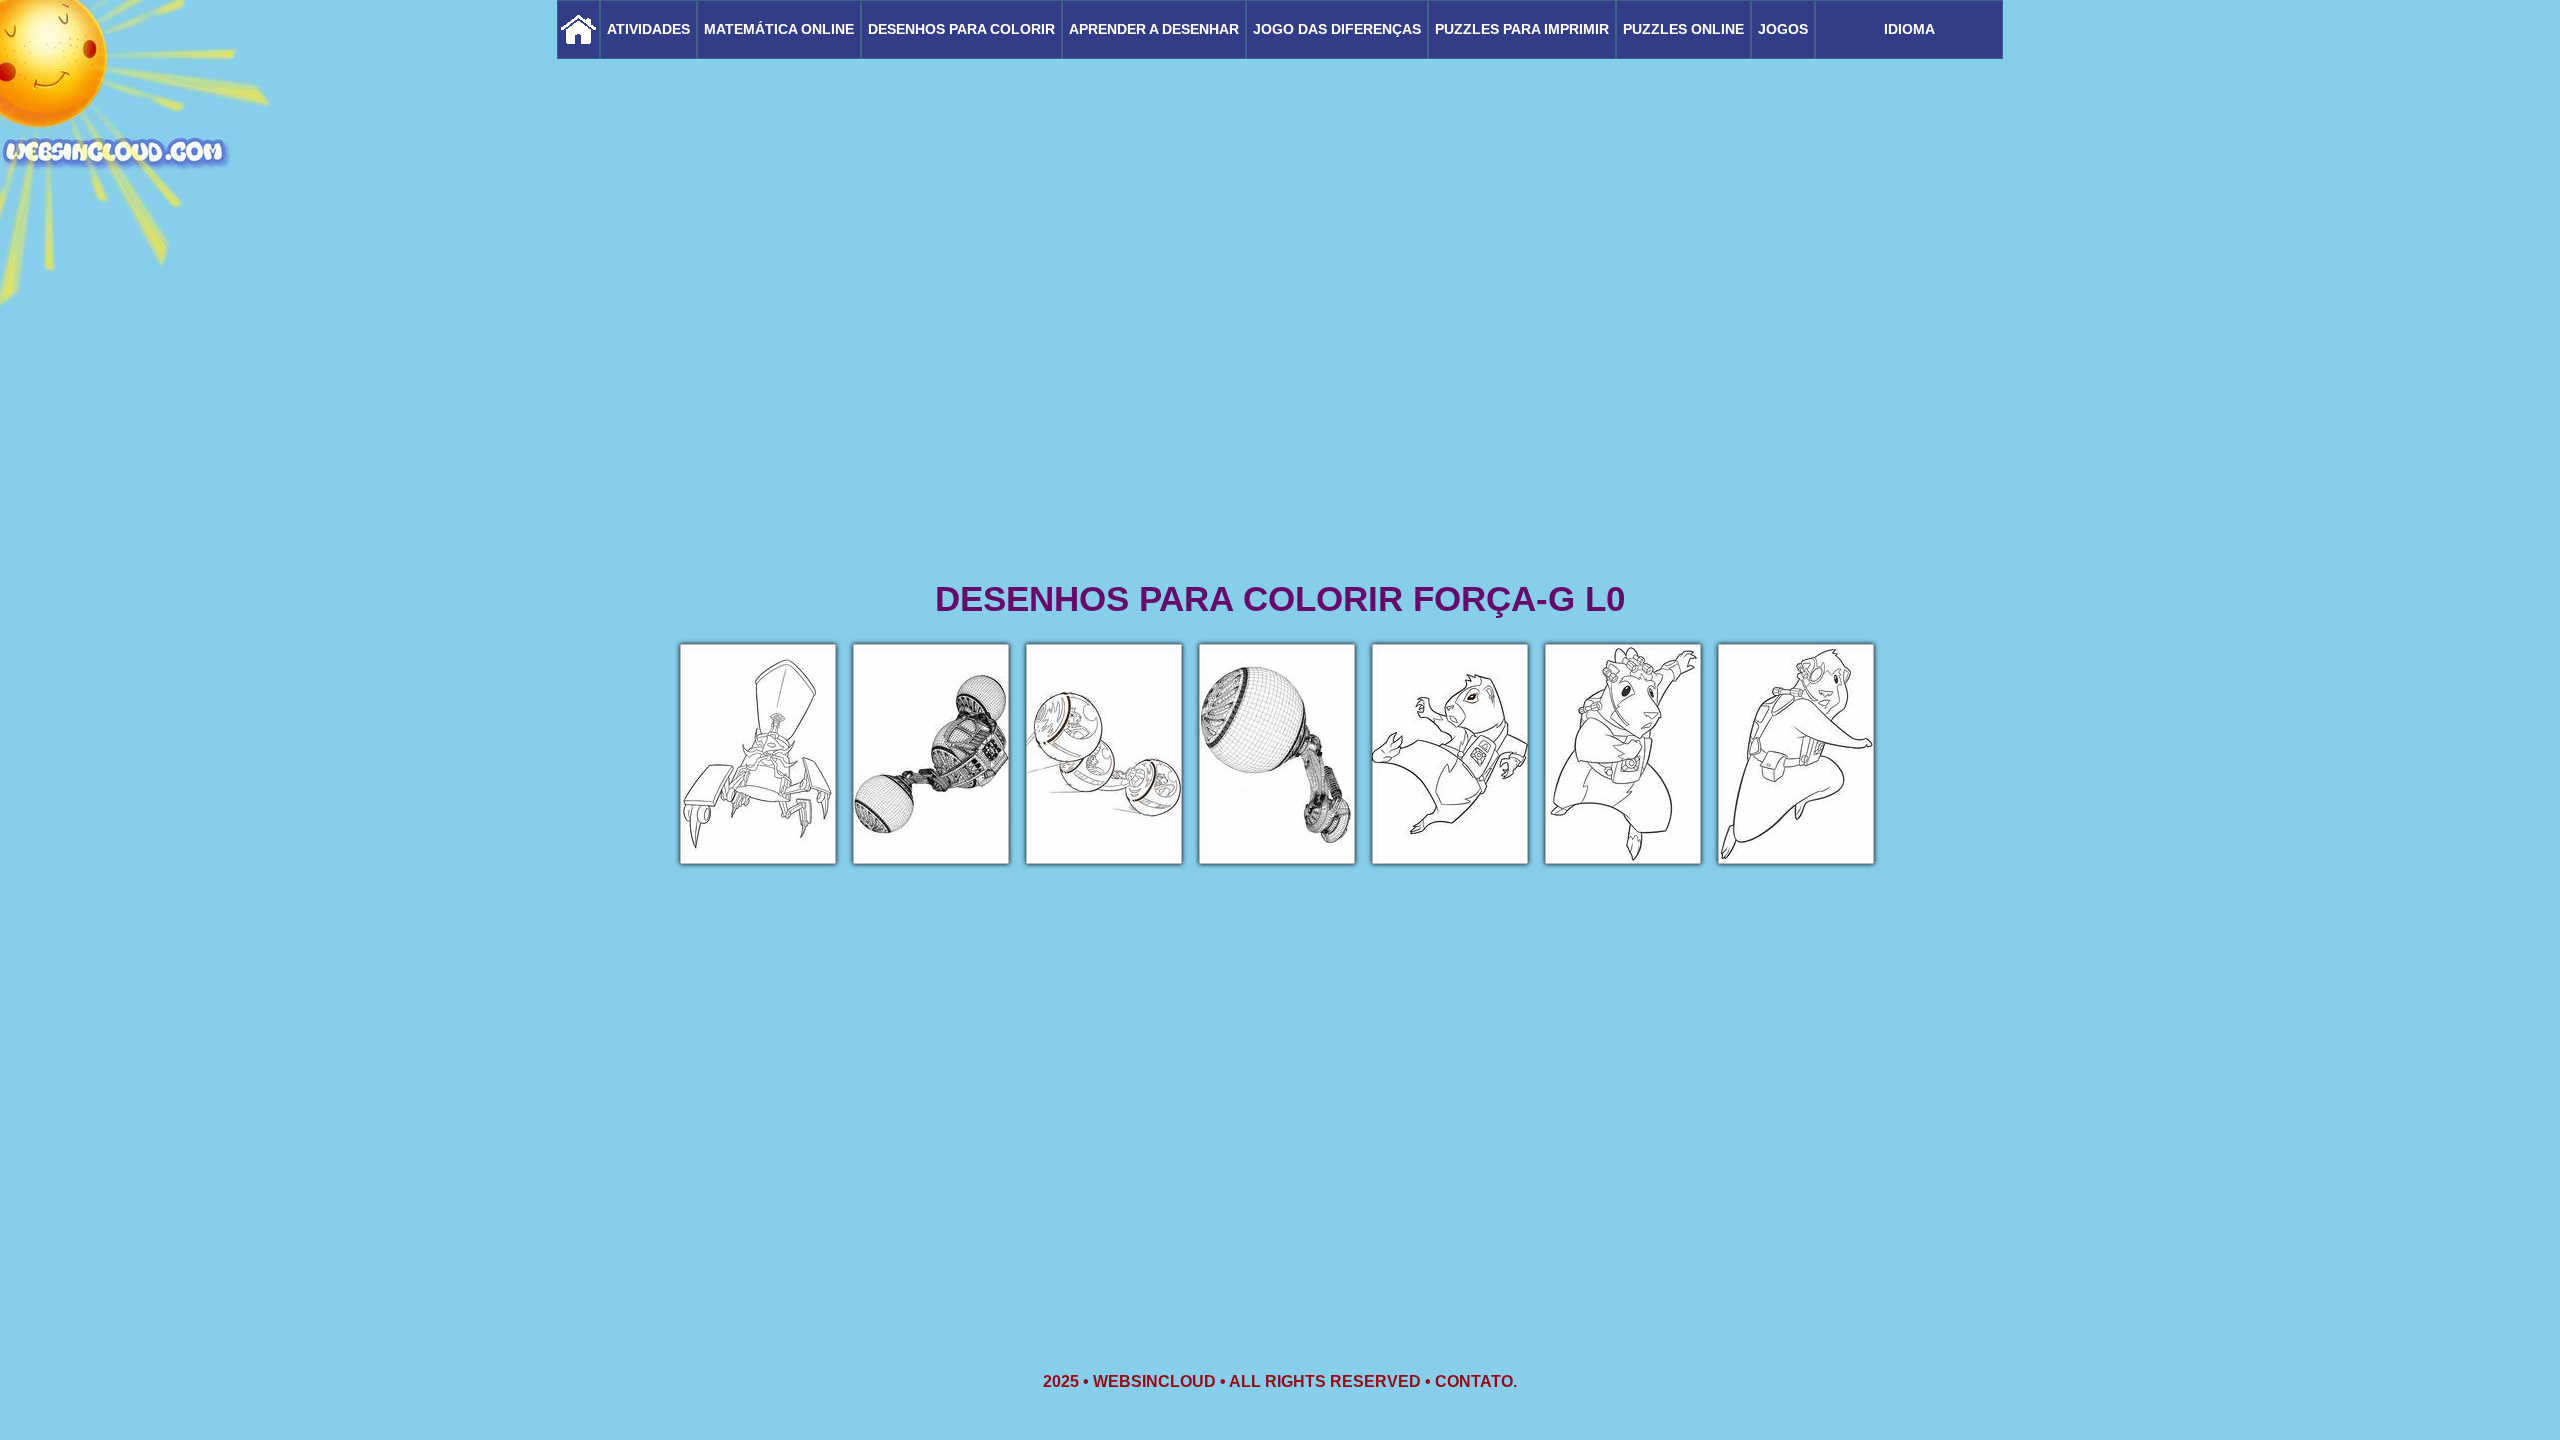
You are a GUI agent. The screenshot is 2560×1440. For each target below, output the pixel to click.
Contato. (1476, 1381)
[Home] (578, 29)
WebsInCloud (1154, 1381)
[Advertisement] (1280, 420)
